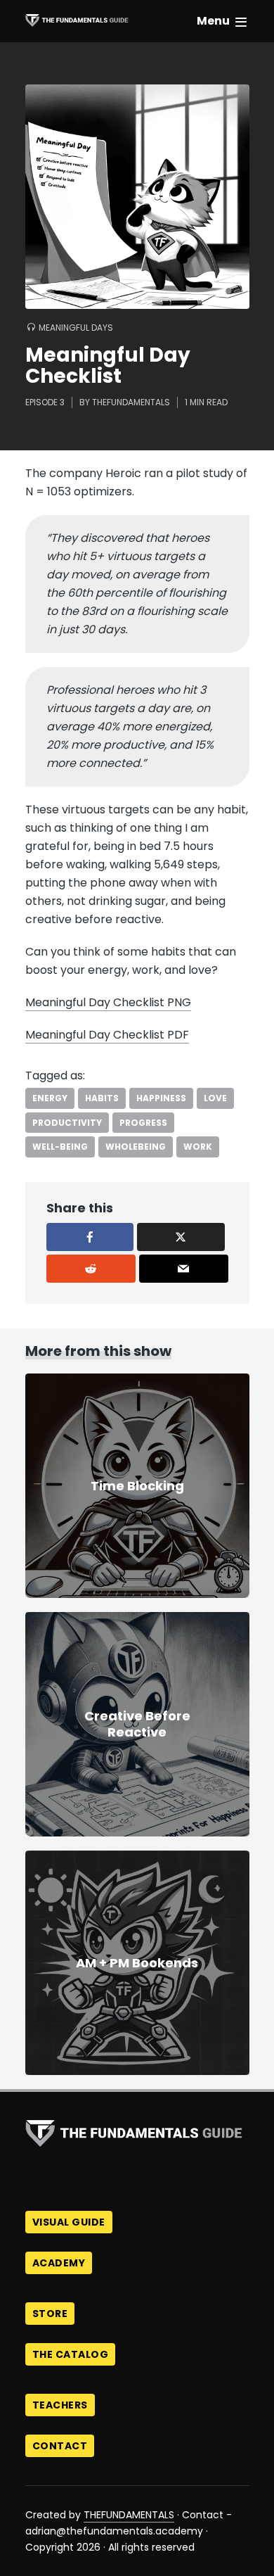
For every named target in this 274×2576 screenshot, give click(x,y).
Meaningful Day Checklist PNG (108, 1002)
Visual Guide (69, 2222)
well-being (60, 1147)
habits (102, 1098)
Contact (60, 2446)
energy (50, 1098)
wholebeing (136, 1147)
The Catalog (71, 2354)
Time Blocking (137, 1486)
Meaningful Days (76, 328)
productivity (67, 1123)
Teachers (60, 2405)
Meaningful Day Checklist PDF (107, 1035)
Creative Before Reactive (137, 1724)
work (198, 1147)
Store (50, 2314)
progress (143, 1123)
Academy (59, 2263)
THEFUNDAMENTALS (129, 2515)
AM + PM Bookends (137, 1963)
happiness (161, 1098)
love (215, 1098)
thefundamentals (131, 402)
